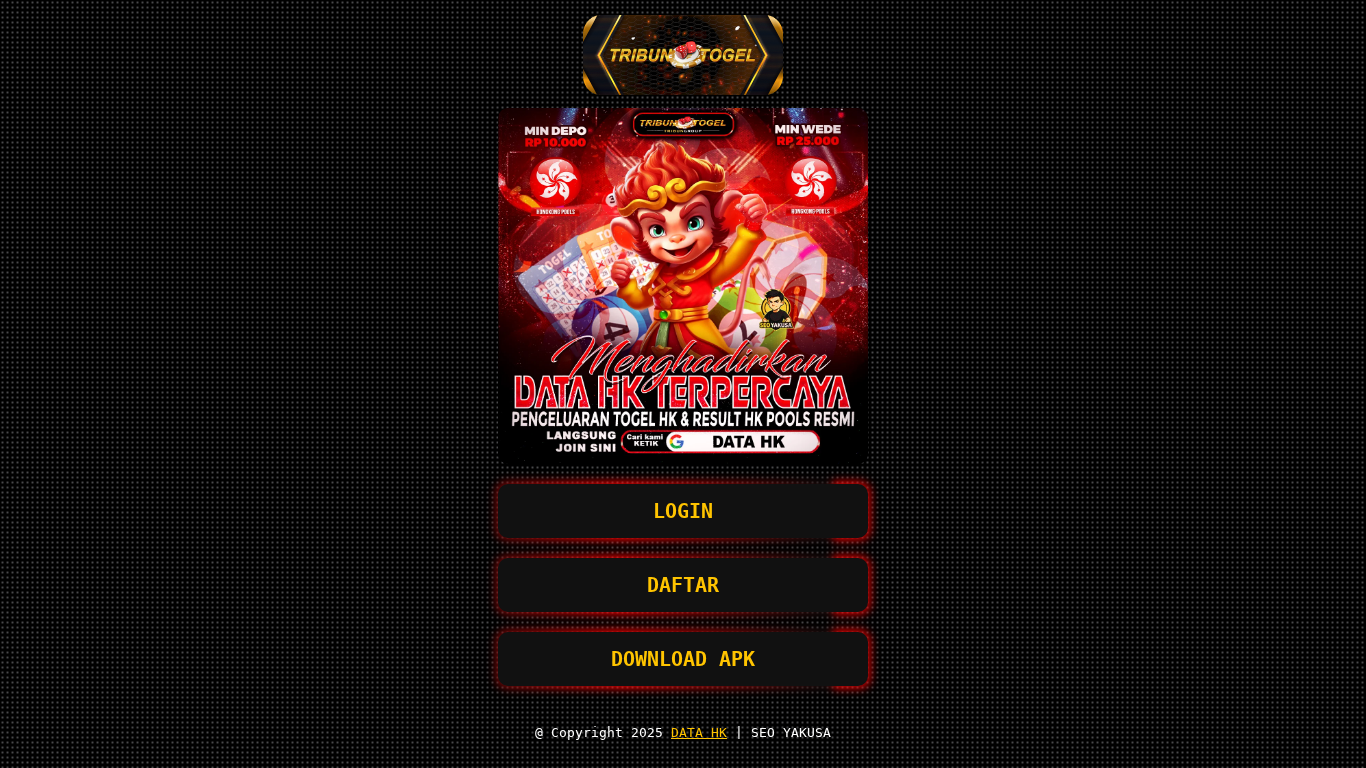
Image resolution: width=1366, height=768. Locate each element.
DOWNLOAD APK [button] (683, 659)
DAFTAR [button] (683, 585)
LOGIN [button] (683, 511)
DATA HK (699, 732)
